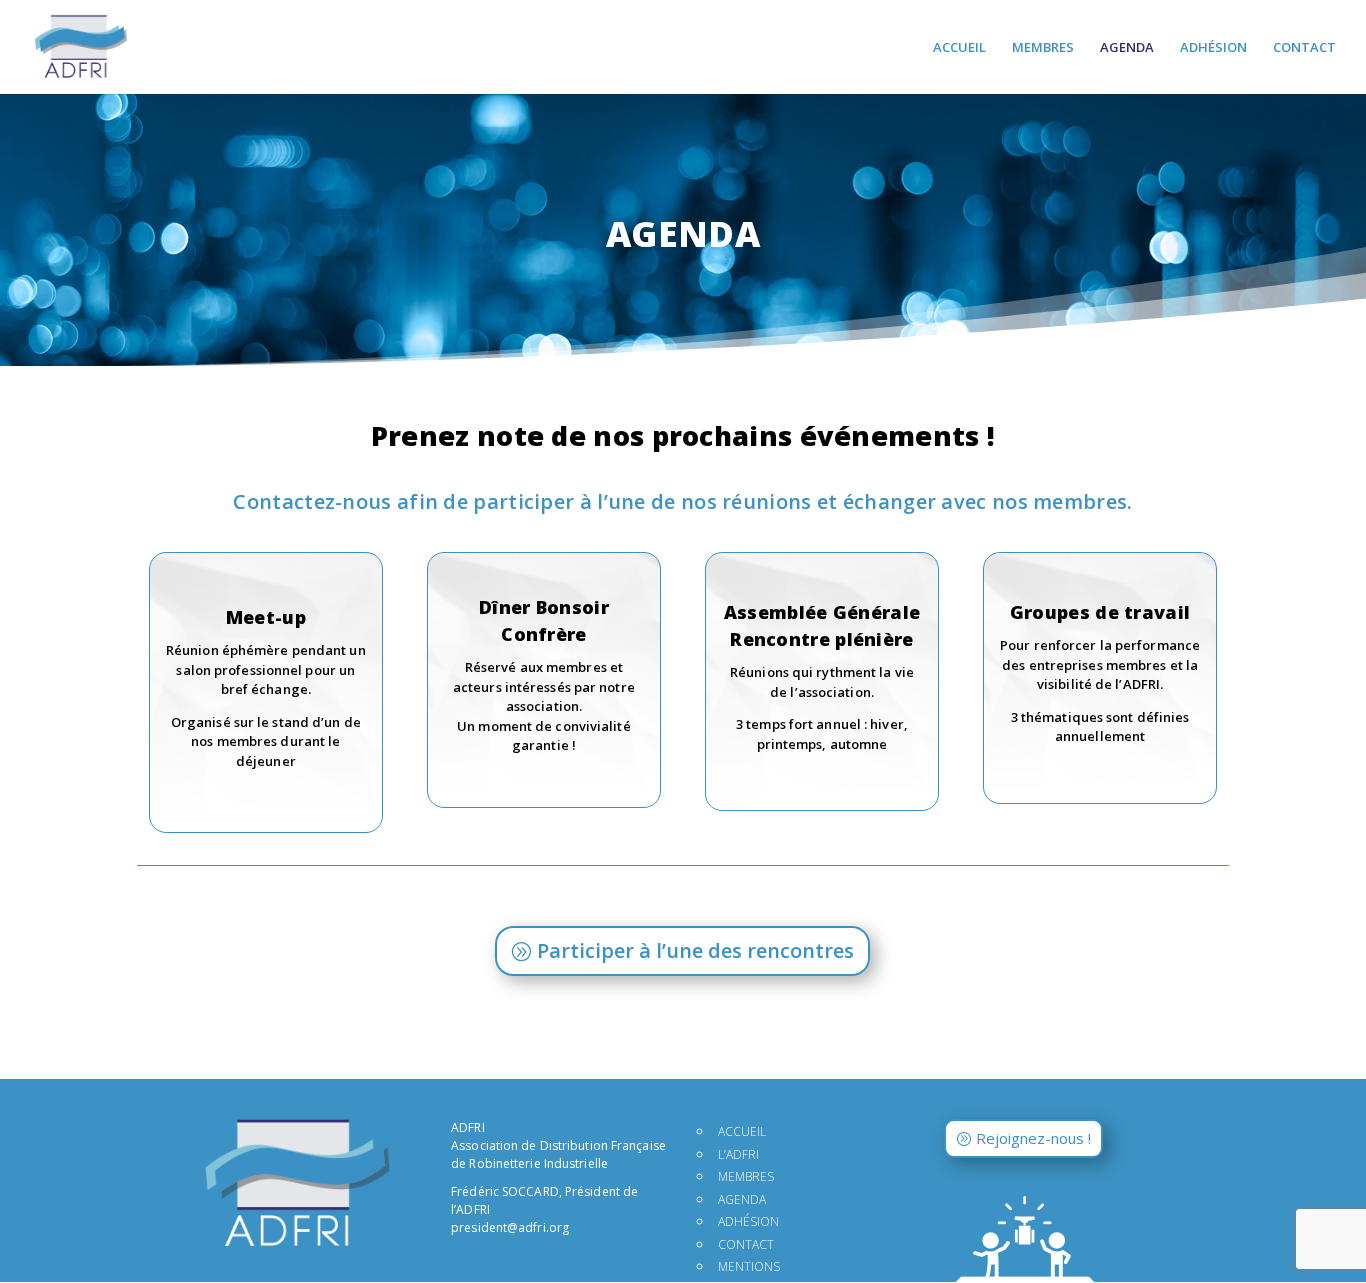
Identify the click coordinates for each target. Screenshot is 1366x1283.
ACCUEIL (959, 48)
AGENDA (1127, 48)
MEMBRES (1043, 48)
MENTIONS (749, 1266)
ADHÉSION (1213, 48)
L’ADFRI (738, 1154)
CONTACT (1304, 48)
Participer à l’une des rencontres (695, 950)
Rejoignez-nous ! (1033, 1138)
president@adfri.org (510, 1227)
